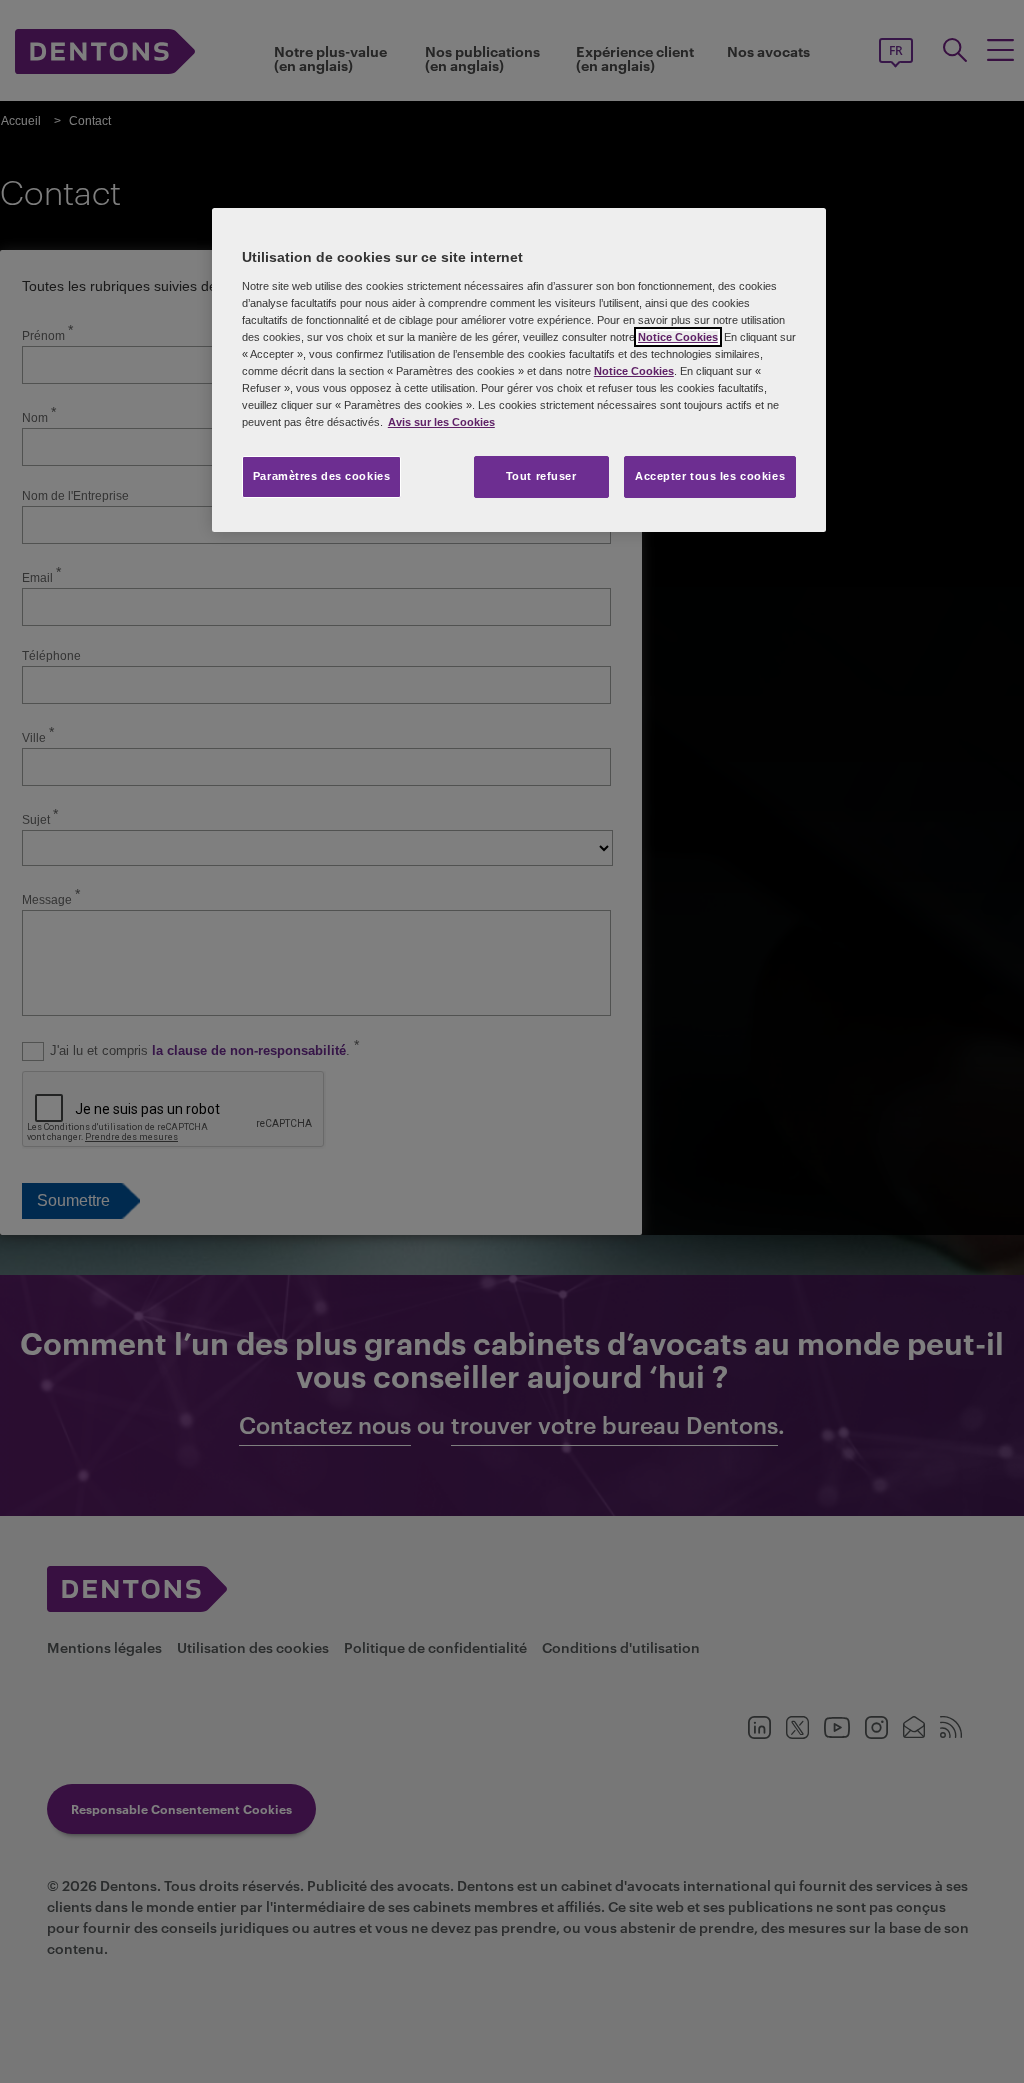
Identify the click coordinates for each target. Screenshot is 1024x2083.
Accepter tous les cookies (710, 476)
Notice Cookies (678, 337)
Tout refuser (541, 476)
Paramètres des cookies (322, 476)
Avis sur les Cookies (441, 422)
